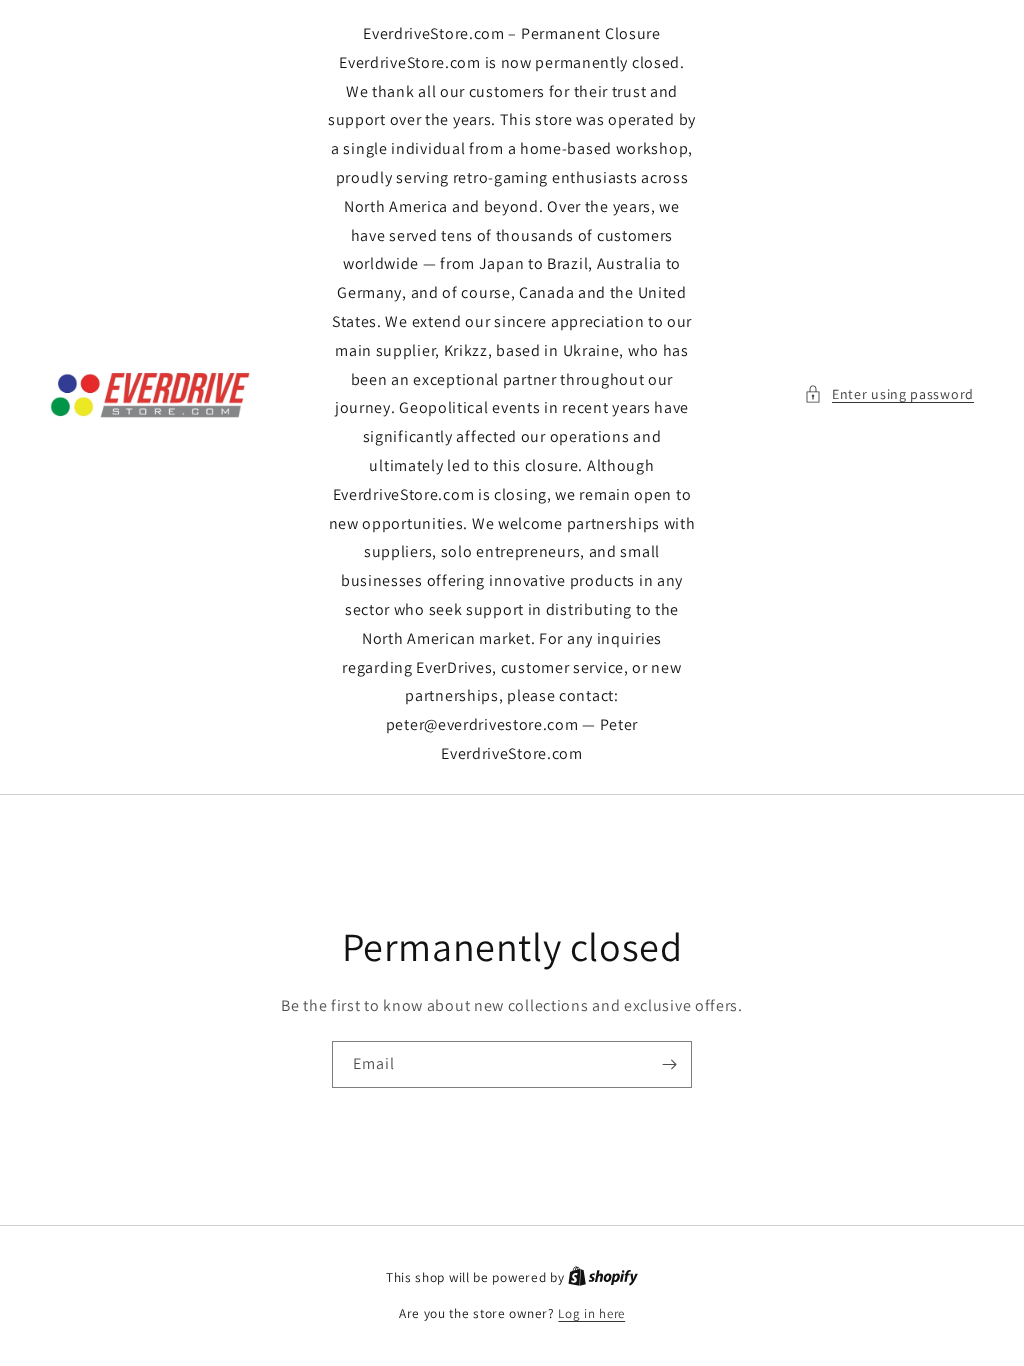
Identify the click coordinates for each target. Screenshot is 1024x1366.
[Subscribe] (669, 1064)
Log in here (591, 1313)
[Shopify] (603, 1277)
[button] (889, 394)
